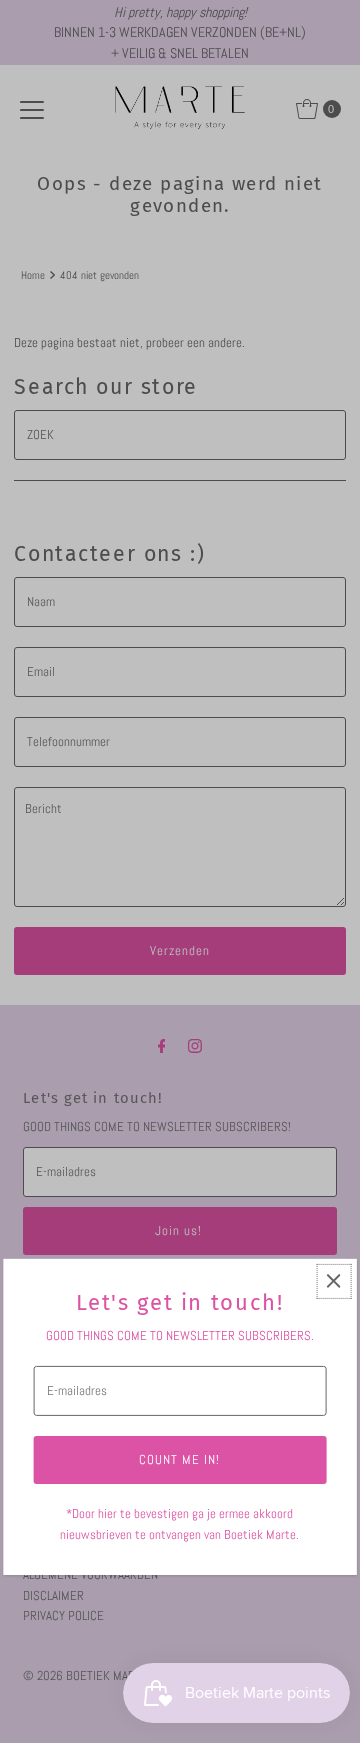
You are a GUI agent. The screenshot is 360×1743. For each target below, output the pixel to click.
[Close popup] (333, 1281)
